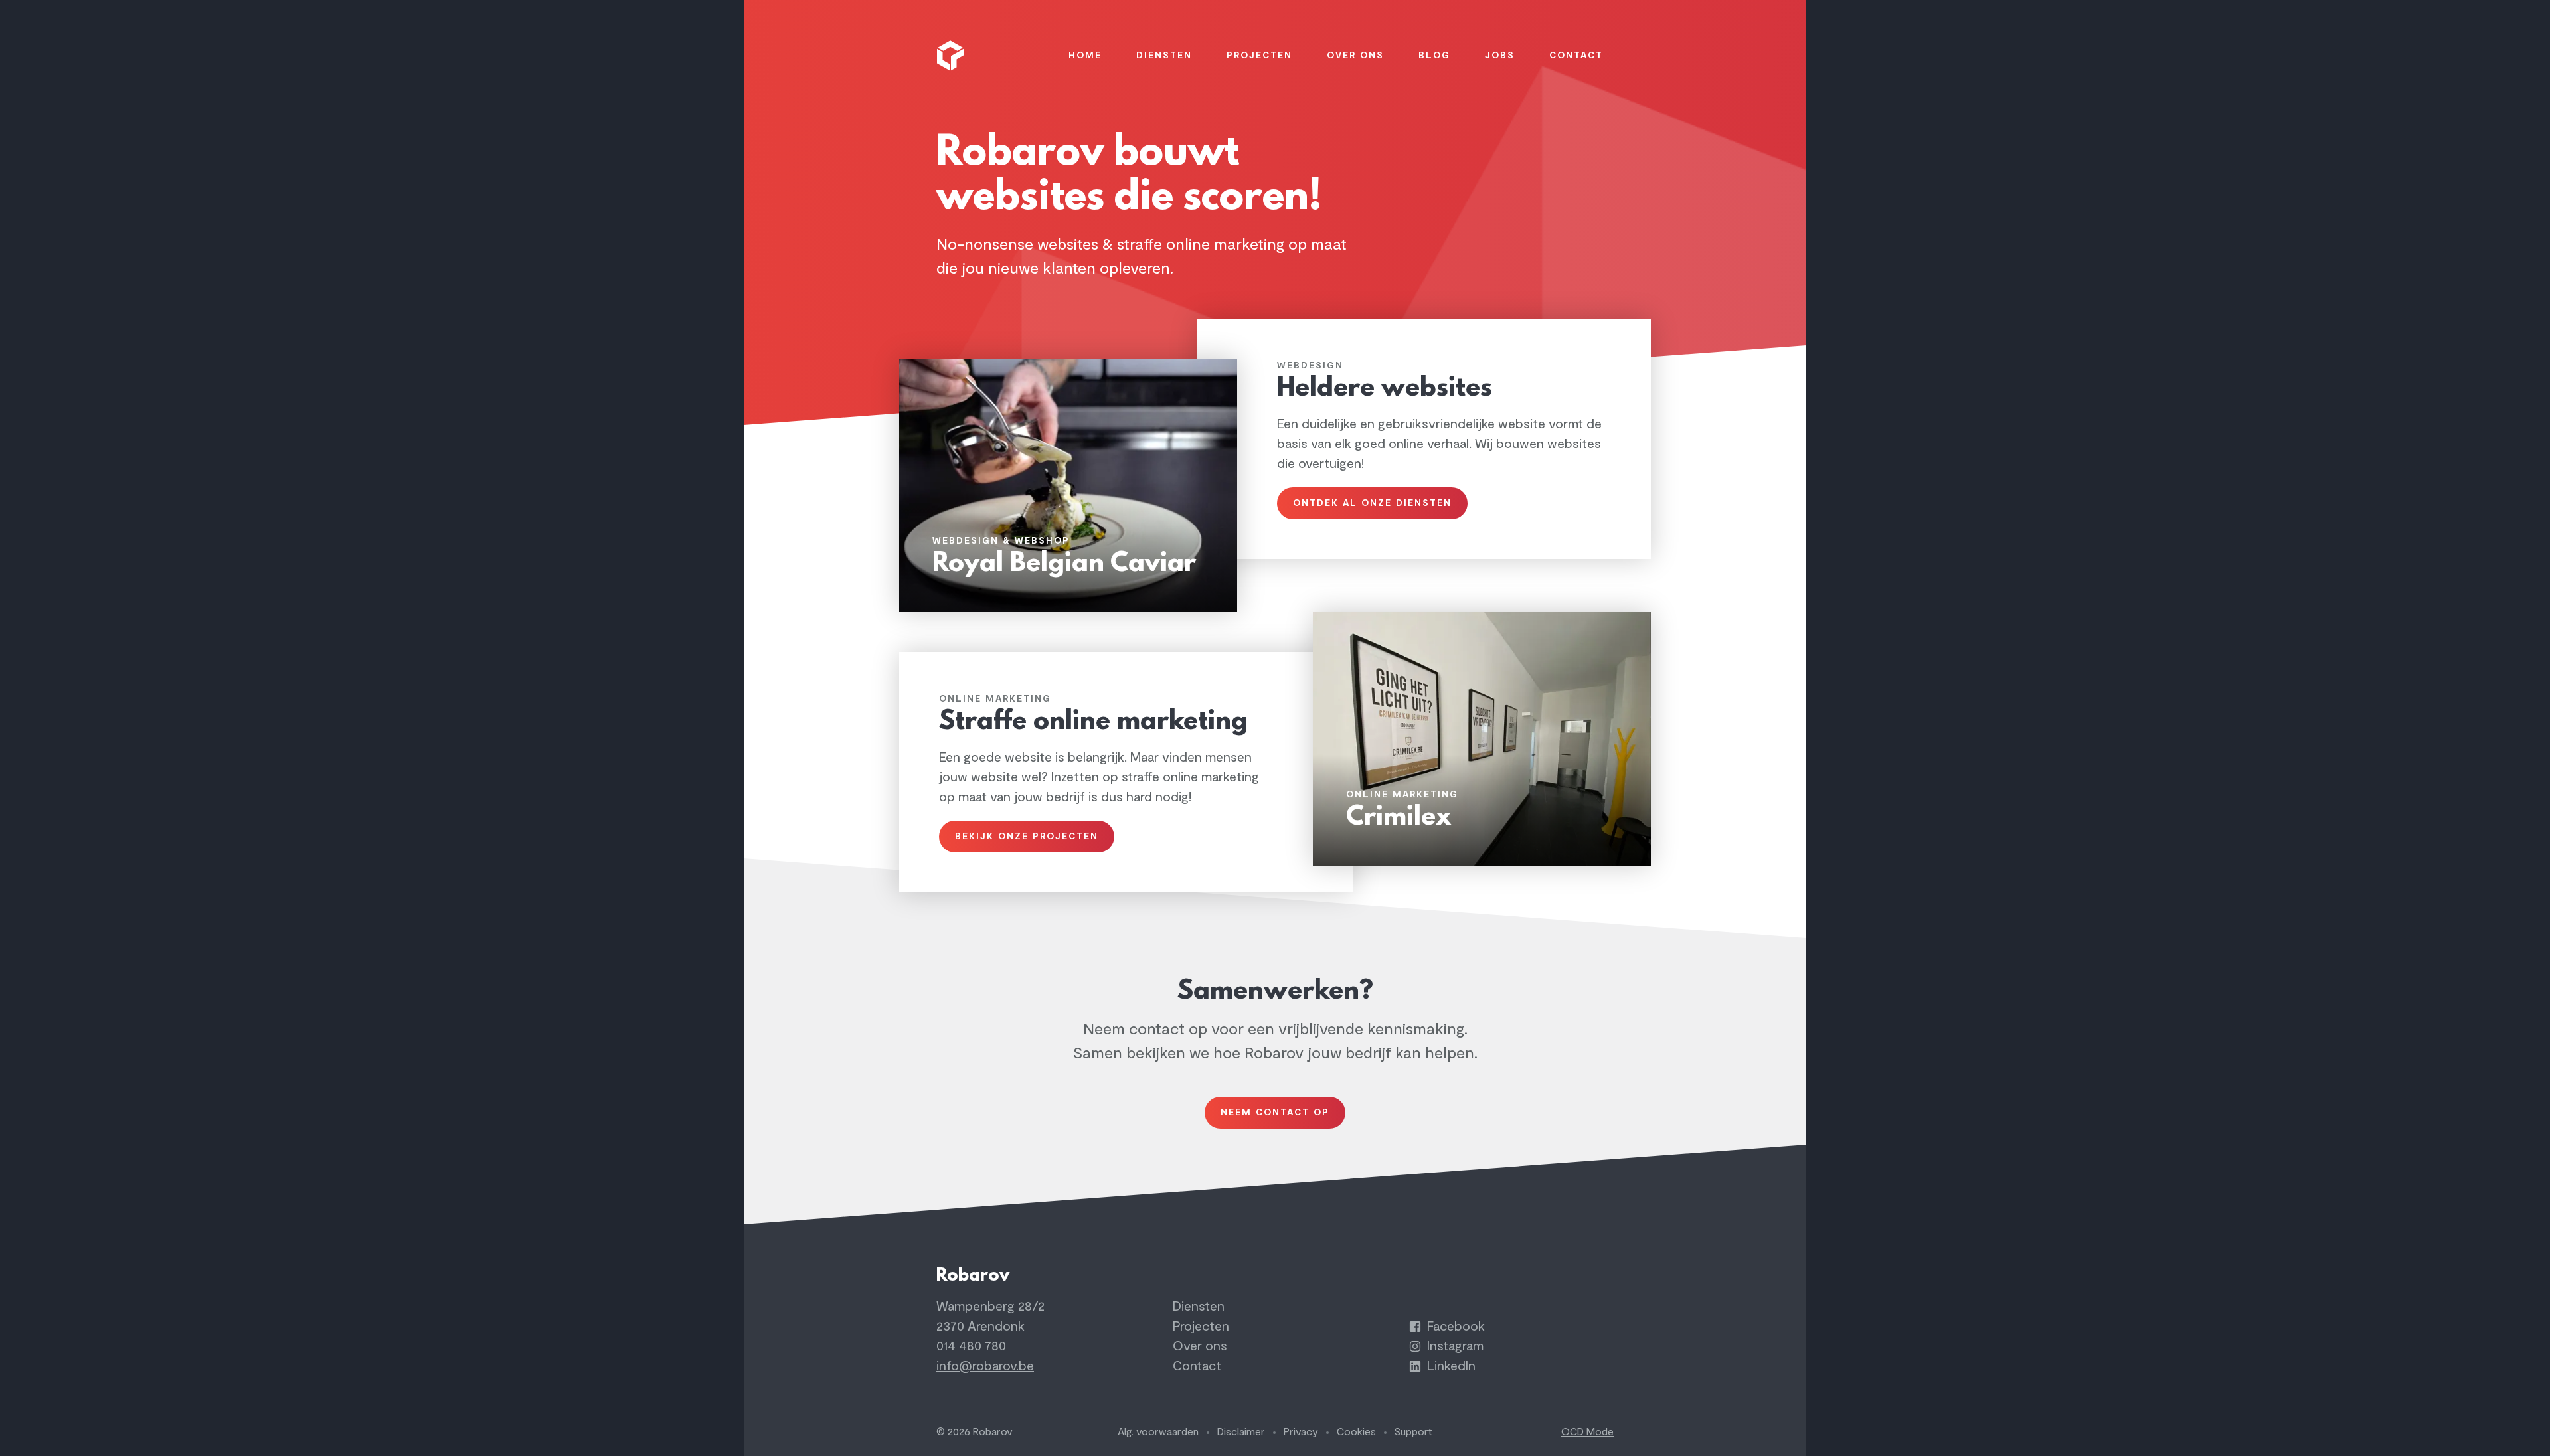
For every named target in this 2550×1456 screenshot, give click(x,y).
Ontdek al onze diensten (1372, 503)
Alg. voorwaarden (1158, 1432)
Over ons (1200, 1346)
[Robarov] (952, 56)
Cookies (1356, 1432)
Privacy (1301, 1432)
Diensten (1199, 1306)
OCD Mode (1587, 1432)
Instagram (1454, 1346)
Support (1413, 1432)
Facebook (1454, 1326)
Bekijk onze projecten (1027, 836)
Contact (1197, 1366)
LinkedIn (1450, 1366)
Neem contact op (1275, 1112)
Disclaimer (1241, 1432)
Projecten (1201, 1326)
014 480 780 (971, 1346)
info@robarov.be (985, 1366)
